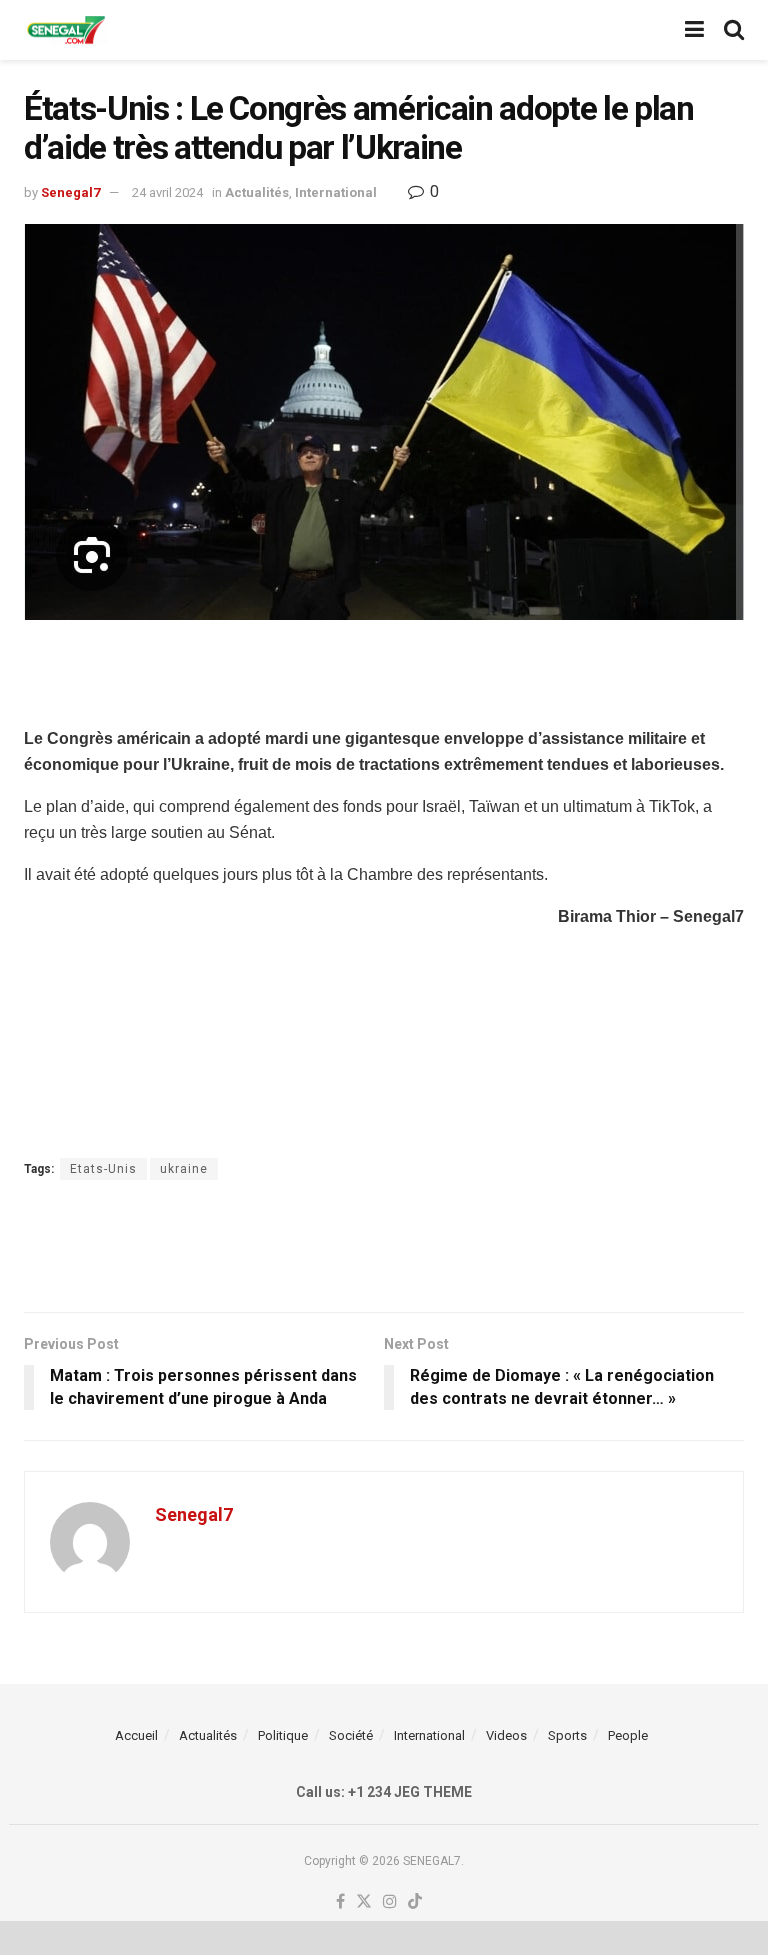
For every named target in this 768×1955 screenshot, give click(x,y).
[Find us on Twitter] (364, 1902)
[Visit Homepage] (66, 30)
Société (351, 1735)
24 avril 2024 (167, 192)
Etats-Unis (103, 1169)
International (336, 192)
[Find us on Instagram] (390, 1902)
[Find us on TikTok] (415, 1902)
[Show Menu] (694, 30)
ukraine (184, 1169)
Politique (283, 1735)
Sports (567, 1735)
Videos (506, 1735)
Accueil (136, 1735)
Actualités (257, 192)
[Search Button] (734, 30)
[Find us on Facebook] (340, 1902)
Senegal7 (70, 192)
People (628, 1735)
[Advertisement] (384, 670)
